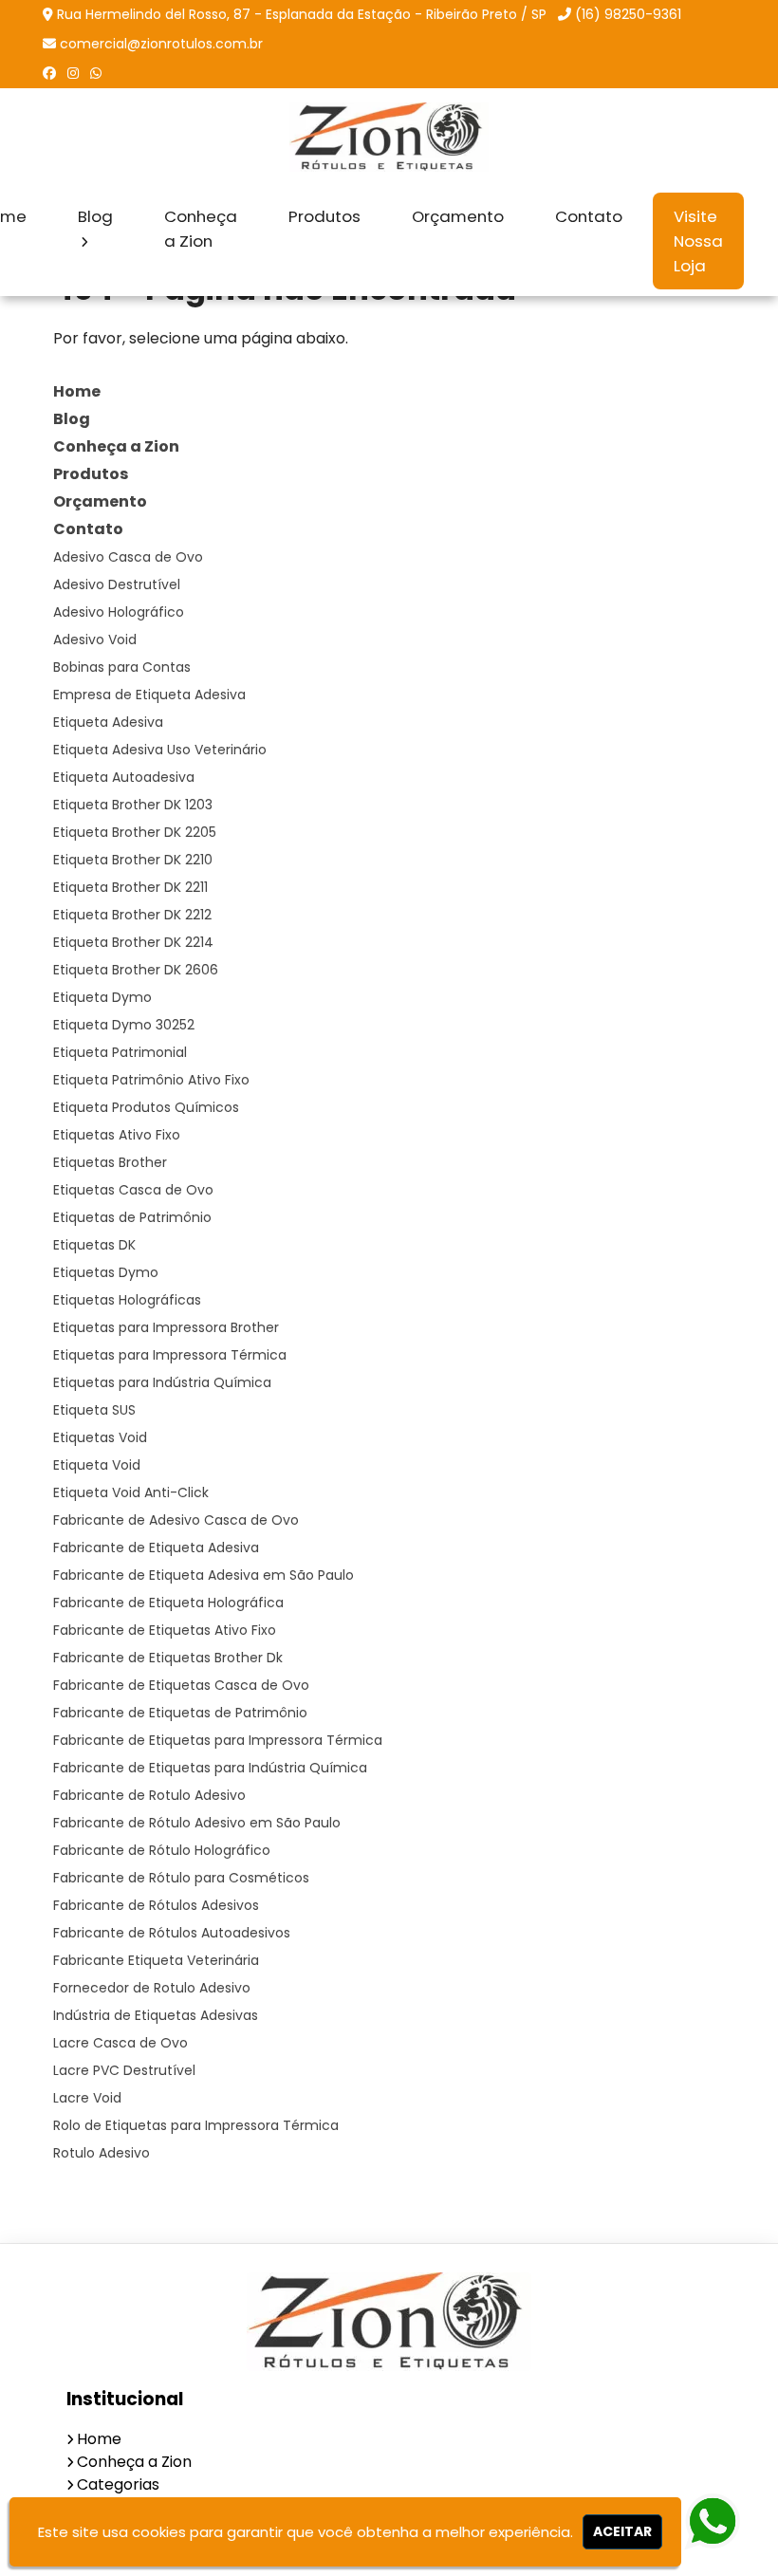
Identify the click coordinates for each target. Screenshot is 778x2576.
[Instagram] (73, 73)
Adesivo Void (95, 639)
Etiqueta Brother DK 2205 (135, 832)
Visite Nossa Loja (698, 241)
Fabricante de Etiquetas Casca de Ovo (181, 1685)
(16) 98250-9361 (628, 14)
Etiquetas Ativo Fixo (117, 1135)
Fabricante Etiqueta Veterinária (156, 1960)
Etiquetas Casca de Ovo (133, 1190)
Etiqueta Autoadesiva (124, 777)
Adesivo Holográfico (119, 612)
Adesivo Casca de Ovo (128, 557)
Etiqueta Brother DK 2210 (133, 860)
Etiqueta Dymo (102, 997)
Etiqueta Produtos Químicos (146, 1107)
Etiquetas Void (100, 1437)
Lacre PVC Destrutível (124, 2070)
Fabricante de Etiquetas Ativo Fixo (165, 1630)
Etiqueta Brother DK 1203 (133, 805)
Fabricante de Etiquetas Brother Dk (168, 1658)
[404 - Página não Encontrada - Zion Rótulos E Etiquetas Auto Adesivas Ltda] (389, 137)
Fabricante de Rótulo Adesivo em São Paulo (197, 1823)
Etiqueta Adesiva (108, 722)
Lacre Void (87, 2098)
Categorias (118, 2484)
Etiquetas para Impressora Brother (166, 1327)
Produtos (324, 216)
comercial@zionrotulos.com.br (161, 44)
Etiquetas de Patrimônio (132, 1217)
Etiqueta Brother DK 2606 (136, 970)
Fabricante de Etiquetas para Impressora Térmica (218, 1740)
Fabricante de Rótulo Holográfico (162, 1850)
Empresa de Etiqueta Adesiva (149, 695)
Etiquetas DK (94, 1245)
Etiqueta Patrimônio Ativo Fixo (151, 1080)
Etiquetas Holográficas (127, 1300)
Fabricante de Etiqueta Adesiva (156, 1547)
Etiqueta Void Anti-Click (131, 1492)
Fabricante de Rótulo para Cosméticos (181, 1878)
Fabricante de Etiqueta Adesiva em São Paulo (204, 1575)
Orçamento (458, 216)
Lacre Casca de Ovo (120, 2043)
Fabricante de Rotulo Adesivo (149, 1795)
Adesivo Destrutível (117, 584)
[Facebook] (49, 73)
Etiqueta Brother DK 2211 (130, 887)
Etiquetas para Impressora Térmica (170, 1355)
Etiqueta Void (97, 1465)
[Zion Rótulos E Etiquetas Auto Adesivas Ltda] (389, 2322)
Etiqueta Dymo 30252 (124, 1025)
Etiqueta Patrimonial (120, 1052)
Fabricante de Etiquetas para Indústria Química (210, 1768)
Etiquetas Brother (110, 1162)
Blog (95, 216)
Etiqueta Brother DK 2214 (133, 942)
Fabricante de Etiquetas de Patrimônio (180, 1713)
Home (77, 391)
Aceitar (622, 2531)
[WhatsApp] (96, 73)
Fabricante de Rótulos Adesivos (156, 1905)
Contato (589, 216)
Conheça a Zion (201, 229)
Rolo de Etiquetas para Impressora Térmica (196, 2125)
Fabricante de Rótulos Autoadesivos (172, 1933)
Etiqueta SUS (94, 1410)
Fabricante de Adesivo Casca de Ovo (176, 1520)
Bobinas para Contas (122, 667)
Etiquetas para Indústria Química (162, 1382)
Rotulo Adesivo (102, 2153)
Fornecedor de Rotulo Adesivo (152, 1988)
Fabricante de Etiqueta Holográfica (168, 1603)
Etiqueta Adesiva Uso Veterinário (160, 750)
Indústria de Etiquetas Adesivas (156, 2015)
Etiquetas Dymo (106, 1272)
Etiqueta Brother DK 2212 (132, 915)
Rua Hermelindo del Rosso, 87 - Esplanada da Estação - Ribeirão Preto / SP (302, 14)
